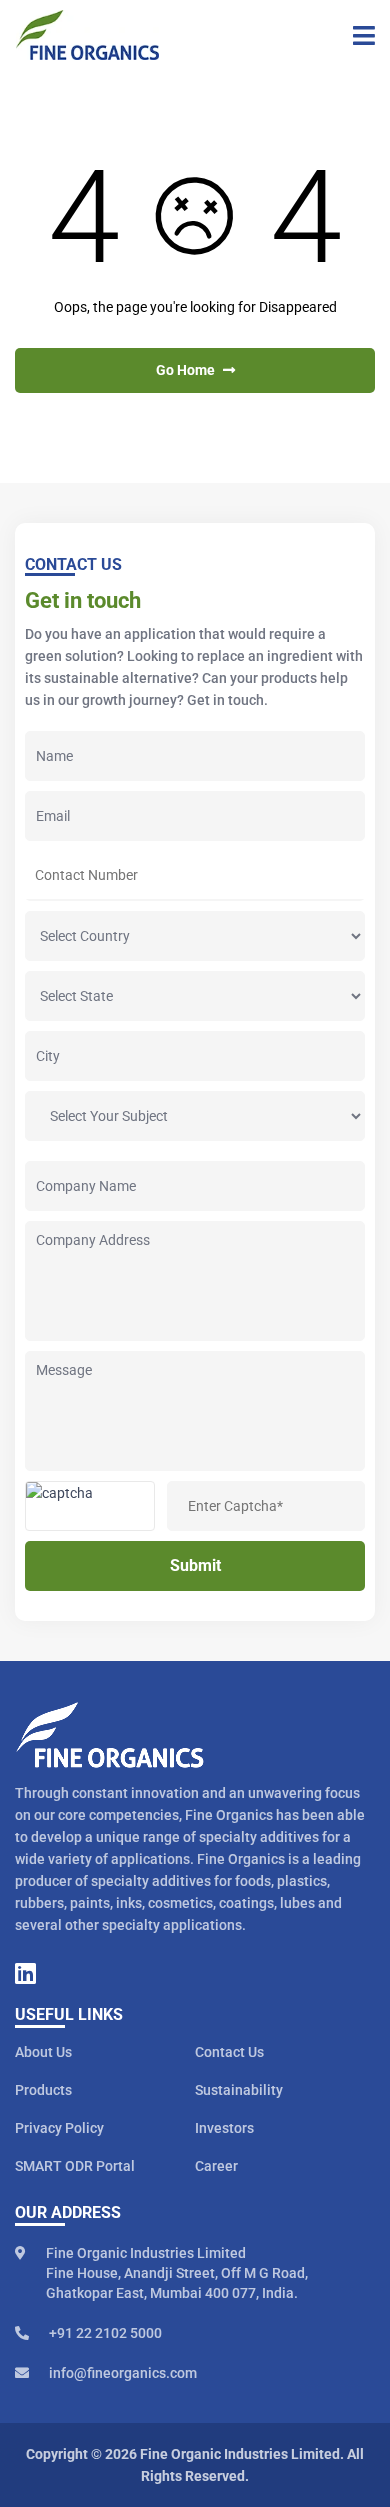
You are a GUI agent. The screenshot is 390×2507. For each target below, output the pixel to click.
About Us (43, 2052)
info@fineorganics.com (123, 2373)
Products (43, 2090)
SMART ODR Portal (75, 2166)
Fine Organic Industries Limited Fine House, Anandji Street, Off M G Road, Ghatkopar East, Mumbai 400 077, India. (177, 2273)
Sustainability (239, 2090)
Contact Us (229, 2052)
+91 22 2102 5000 (105, 2333)
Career (216, 2166)
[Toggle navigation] (357, 35)
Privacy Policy (59, 2128)
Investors (224, 2128)
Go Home (187, 370)
